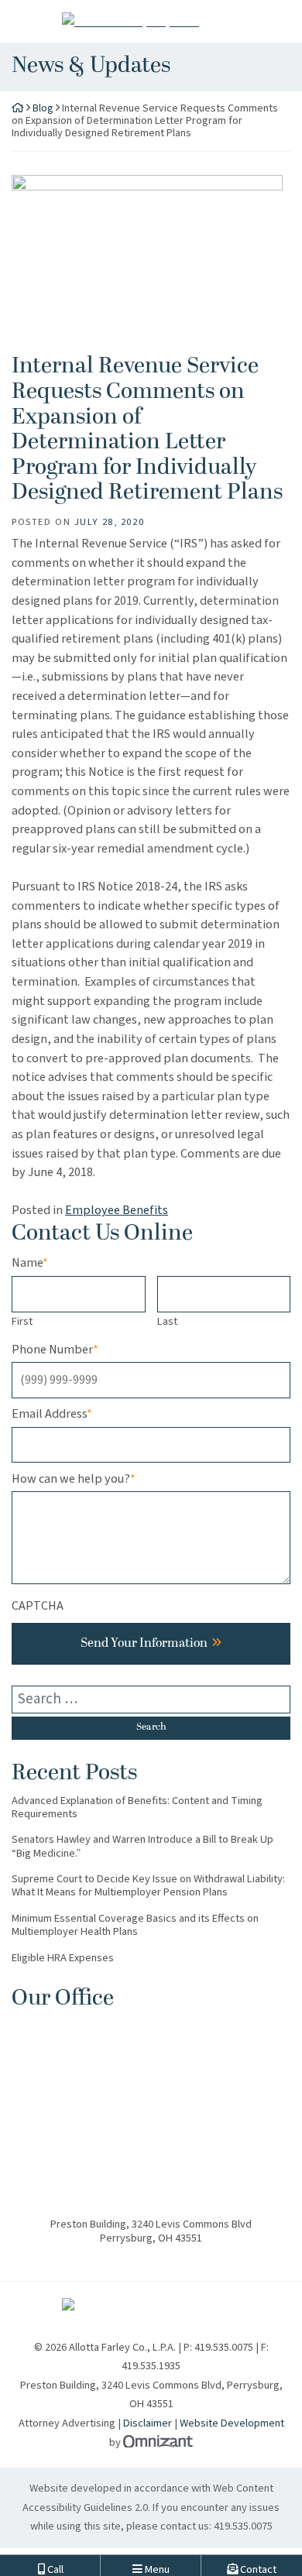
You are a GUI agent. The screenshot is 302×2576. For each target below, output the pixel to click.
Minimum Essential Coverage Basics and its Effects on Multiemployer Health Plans (135, 1925)
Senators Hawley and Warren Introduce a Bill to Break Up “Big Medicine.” (142, 1846)
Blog (43, 108)
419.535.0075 (243, 2526)
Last (167, 1321)
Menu (156, 2562)
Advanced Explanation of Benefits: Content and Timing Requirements (137, 1808)
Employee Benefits (117, 1210)
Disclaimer (148, 2423)
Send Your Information (144, 1644)
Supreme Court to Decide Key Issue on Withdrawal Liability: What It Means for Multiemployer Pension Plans (148, 1886)
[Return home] (18, 108)
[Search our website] (151, 1700)
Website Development (232, 2423)
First (22, 1321)
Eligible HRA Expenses (63, 1958)
